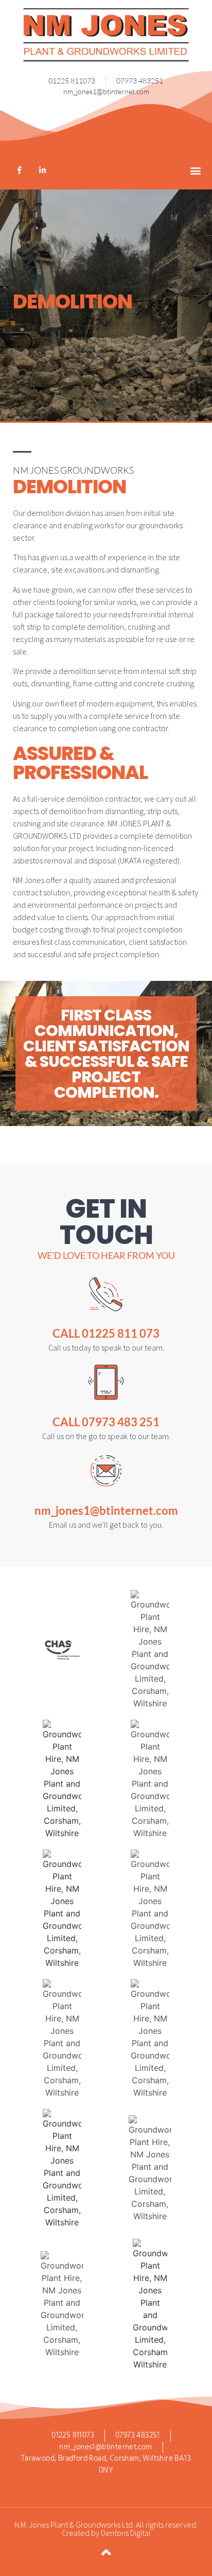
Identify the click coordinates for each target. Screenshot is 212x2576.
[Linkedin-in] (42, 170)
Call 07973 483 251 (106, 1422)
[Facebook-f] (19, 170)
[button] (196, 170)
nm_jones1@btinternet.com (106, 1510)
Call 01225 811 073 (106, 1333)
